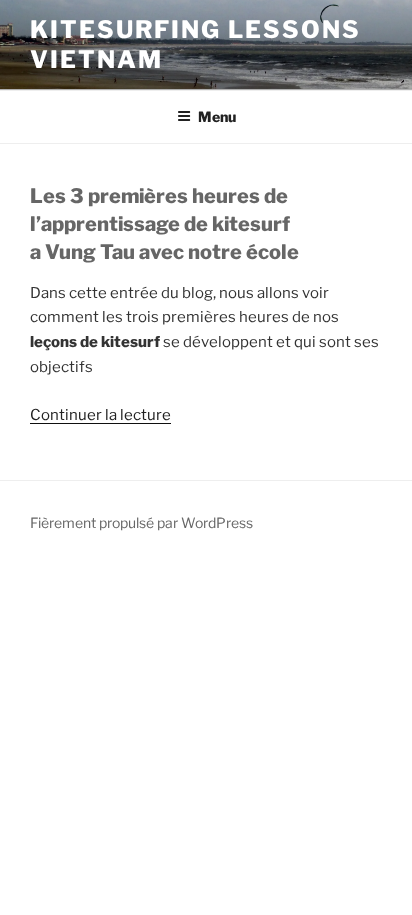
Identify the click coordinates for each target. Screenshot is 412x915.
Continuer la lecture (100, 415)
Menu (217, 116)
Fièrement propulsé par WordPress (141, 522)
